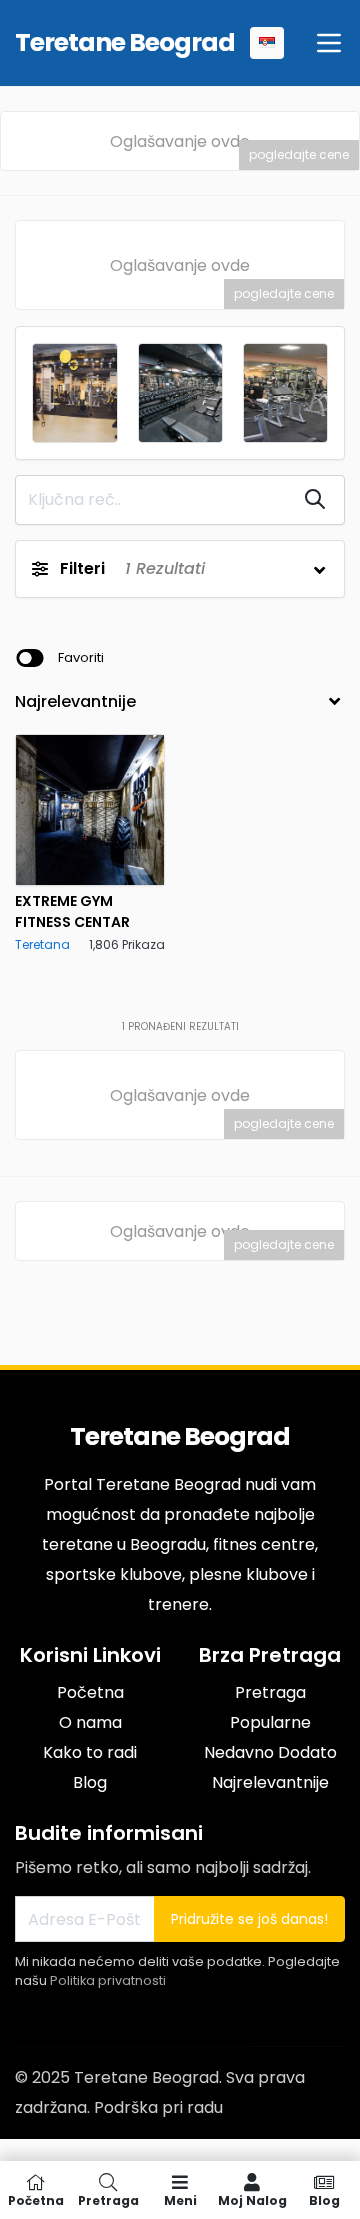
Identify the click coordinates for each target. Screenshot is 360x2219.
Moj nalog (252, 2199)
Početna (90, 1692)
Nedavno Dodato (270, 1752)
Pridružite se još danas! (249, 1919)
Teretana (42, 944)
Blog (90, 1782)
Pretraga (270, 1692)
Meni (180, 2199)
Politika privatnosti (108, 1980)
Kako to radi (90, 1752)
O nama (90, 1722)
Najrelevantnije (270, 1782)
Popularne (270, 1722)
